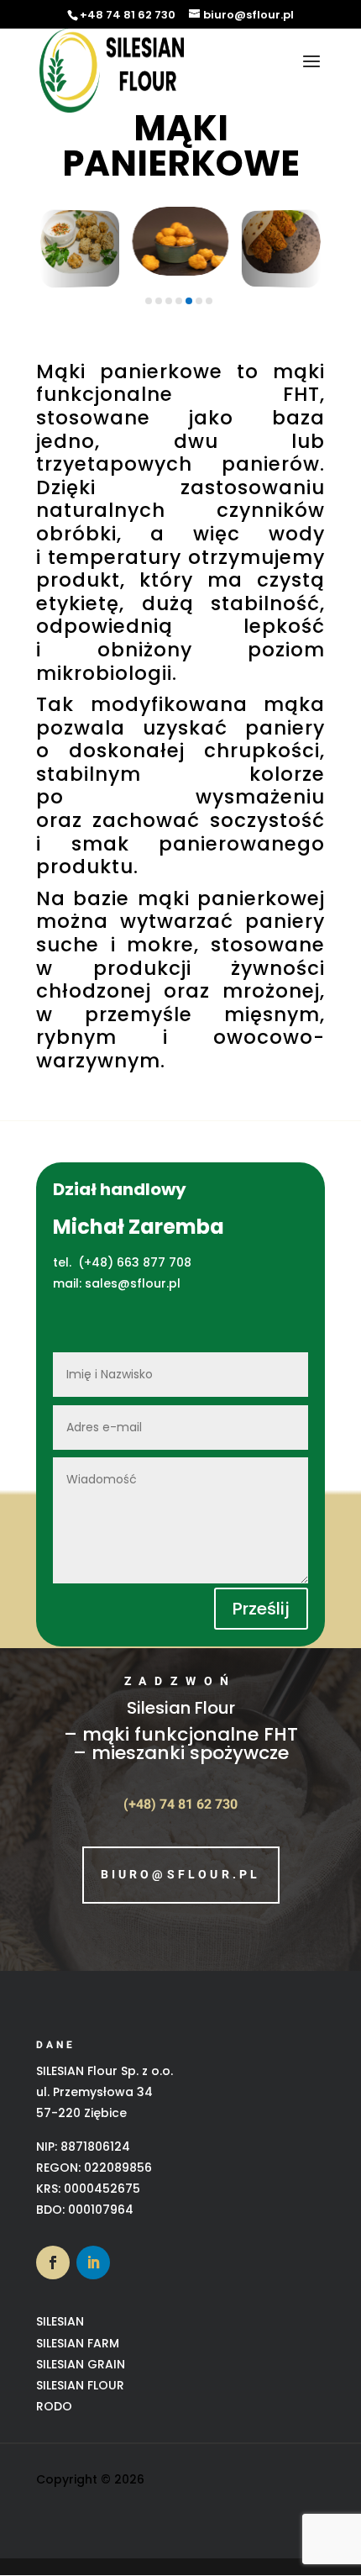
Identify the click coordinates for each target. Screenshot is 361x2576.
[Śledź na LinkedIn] (93, 2263)
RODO (54, 2406)
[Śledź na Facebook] (53, 2263)
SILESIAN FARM (78, 2343)
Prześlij (261, 1609)
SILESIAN (60, 2321)
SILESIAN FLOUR (80, 2385)
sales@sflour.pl (133, 1283)
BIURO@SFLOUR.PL (181, 1875)
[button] (81, 258)
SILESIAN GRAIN (81, 2364)
